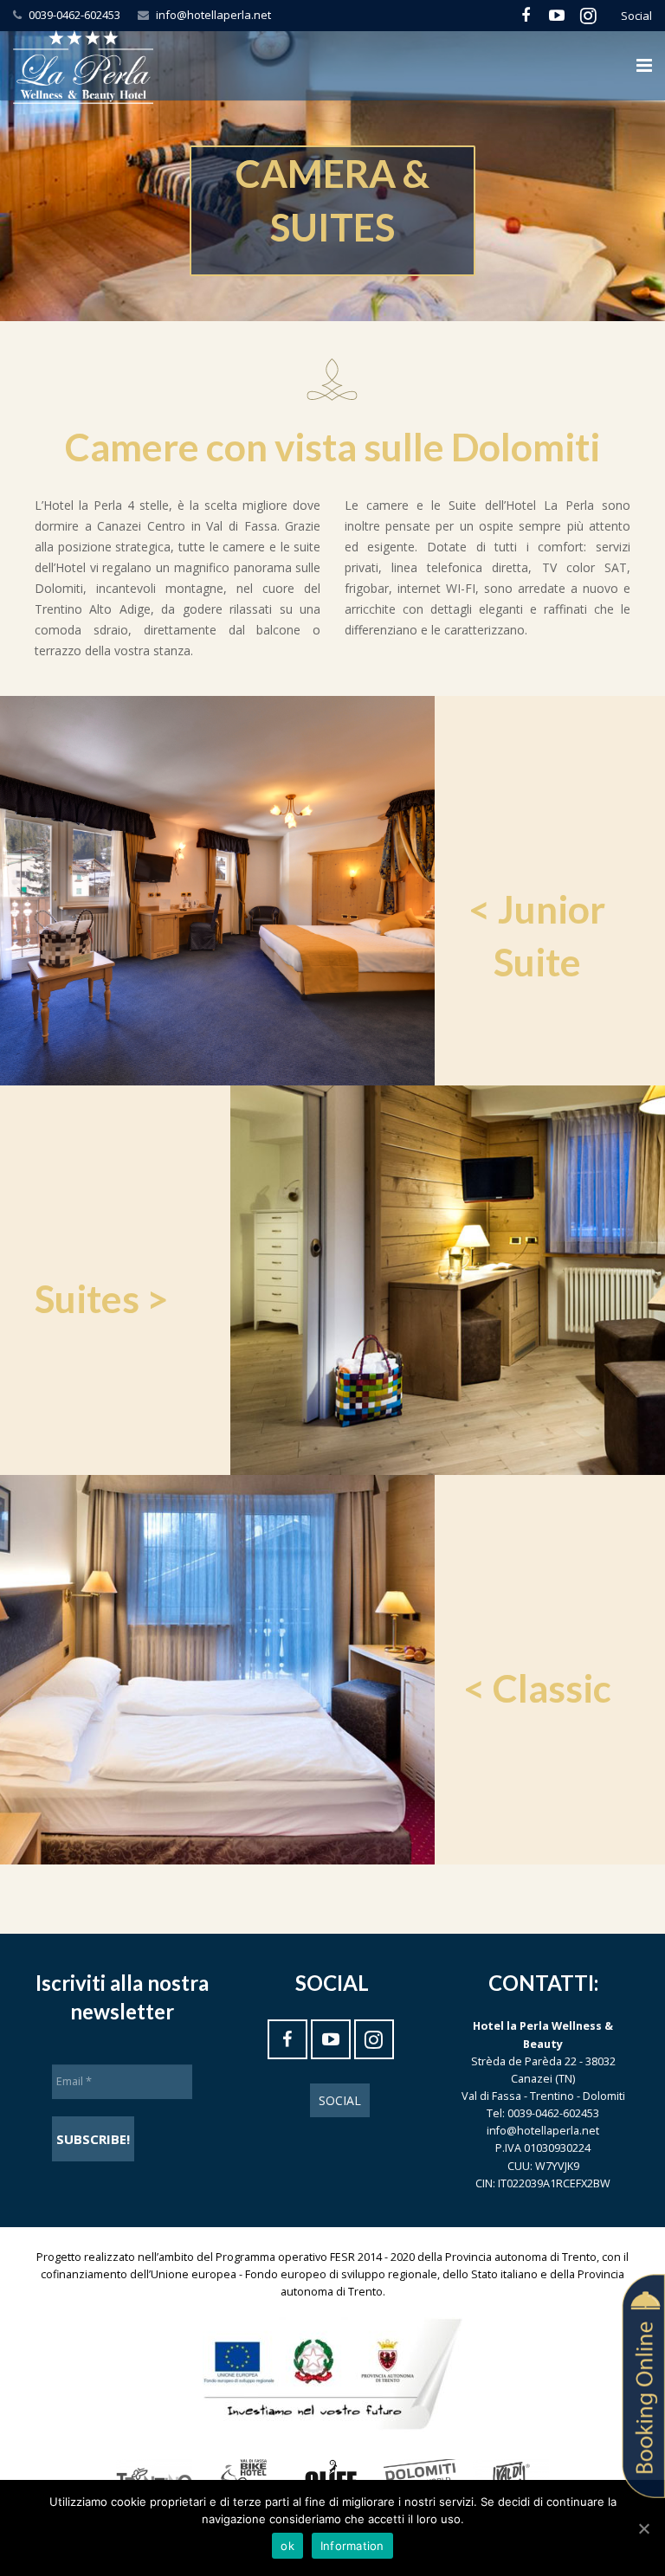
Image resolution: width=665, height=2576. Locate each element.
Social (340, 2100)
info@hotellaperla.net (213, 15)
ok (287, 2546)
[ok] (643, 2528)
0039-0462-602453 (74, 15)
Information (352, 2546)
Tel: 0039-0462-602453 (543, 2113)
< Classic (537, 1688)
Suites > (102, 1298)
